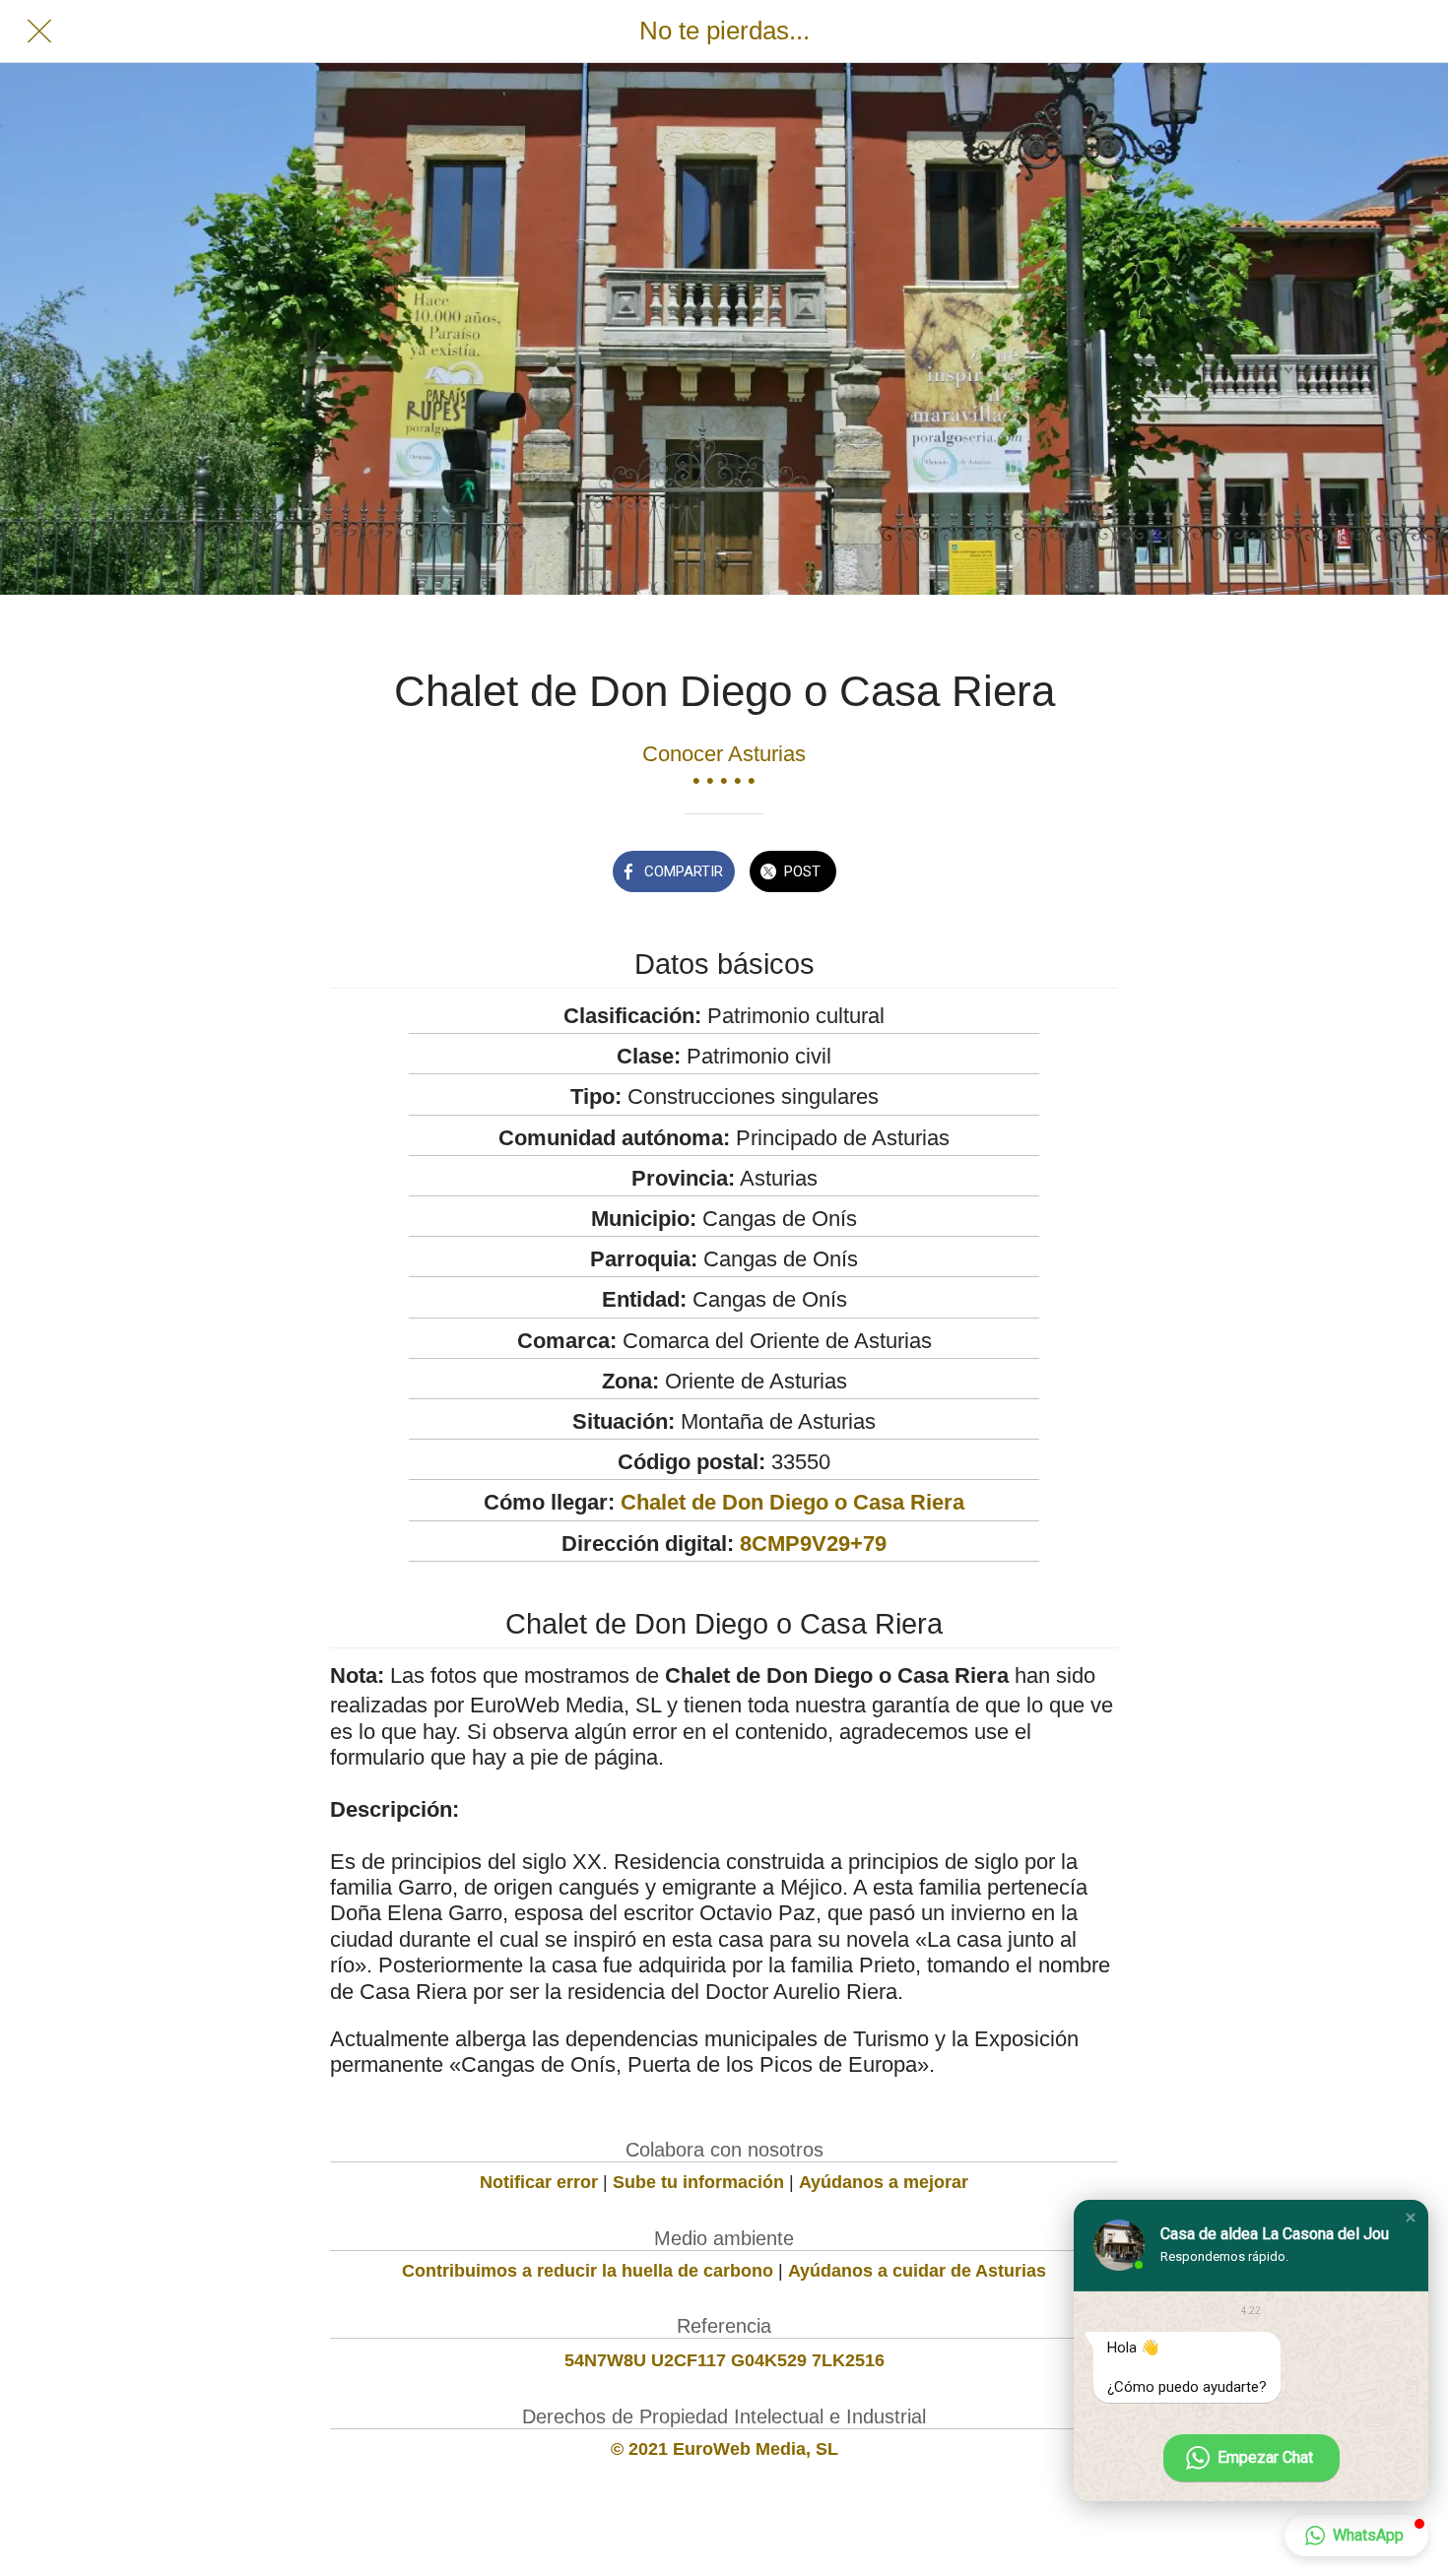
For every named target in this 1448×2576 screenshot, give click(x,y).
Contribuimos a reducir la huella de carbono (588, 2271)
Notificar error (539, 2182)
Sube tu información (698, 2182)
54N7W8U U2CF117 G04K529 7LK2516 (724, 2360)
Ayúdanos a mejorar (884, 2182)
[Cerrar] (39, 32)
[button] (1411, 2218)
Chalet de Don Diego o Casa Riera (792, 1502)
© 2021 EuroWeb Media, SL (724, 2449)
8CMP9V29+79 (813, 1544)
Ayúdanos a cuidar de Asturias (917, 2271)
